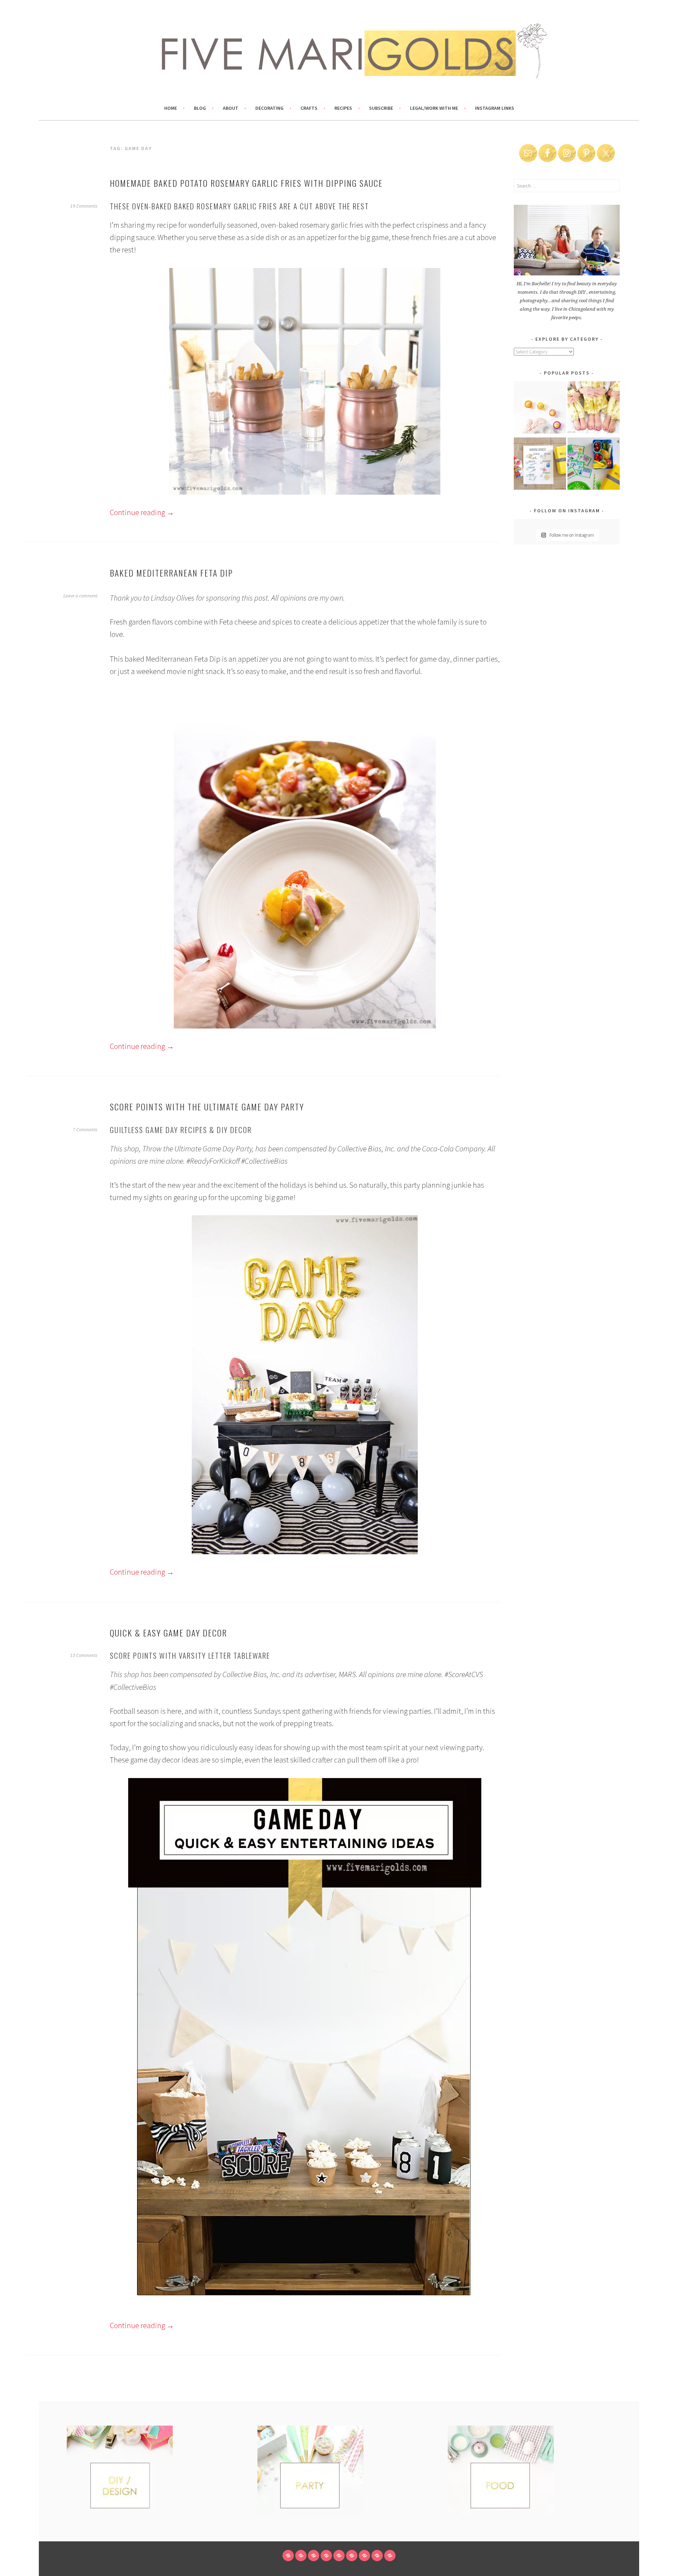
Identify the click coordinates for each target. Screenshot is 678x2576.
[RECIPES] (352, 2556)
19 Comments (84, 206)
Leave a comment (80, 596)
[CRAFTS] (339, 2556)
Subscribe (381, 108)
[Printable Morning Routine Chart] (540, 465)
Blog (200, 108)
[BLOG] (301, 2556)
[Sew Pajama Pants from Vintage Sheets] (594, 409)
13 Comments (84, 1656)
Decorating (269, 108)
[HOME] (288, 2556)
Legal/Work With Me (434, 108)
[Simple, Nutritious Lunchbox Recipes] (540, 409)
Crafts (309, 108)
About (231, 108)
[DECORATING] (326, 2556)
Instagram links (495, 108)
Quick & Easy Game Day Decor (168, 1633)
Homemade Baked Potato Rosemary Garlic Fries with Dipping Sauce (246, 183)
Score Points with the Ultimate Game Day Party (207, 1107)
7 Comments (85, 1130)
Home (171, 108)
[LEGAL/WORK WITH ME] (377, 2556)
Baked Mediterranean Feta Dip (171, 573)
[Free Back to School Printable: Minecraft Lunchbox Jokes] (594, 465)
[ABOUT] (314, 2556)
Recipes (343, 108)
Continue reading (142, 512)
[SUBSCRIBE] (364, 2556)
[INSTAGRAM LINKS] (390, 2556)
